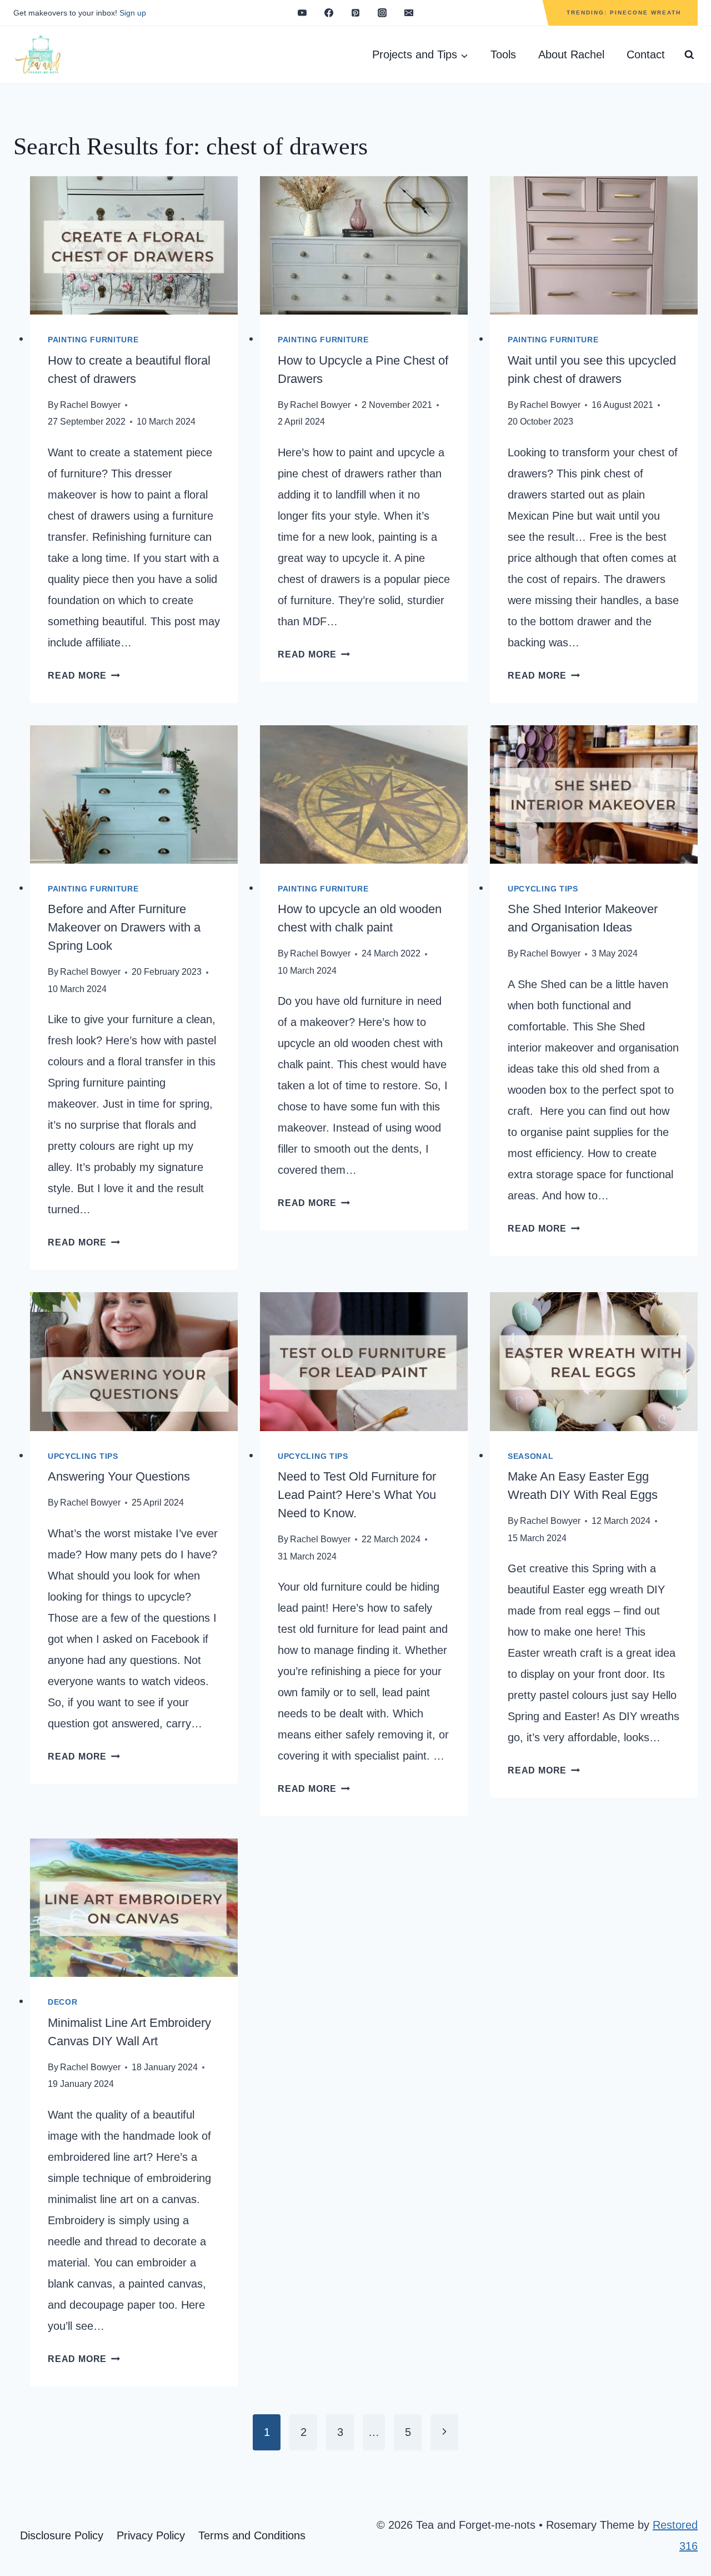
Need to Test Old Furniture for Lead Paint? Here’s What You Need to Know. (357, 1495)
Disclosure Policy (62, 2535)
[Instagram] (382, 13)
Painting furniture (93, 340)
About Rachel (571, 54)
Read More (84, 676)
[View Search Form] (689, 55)
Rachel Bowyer (90, 405)
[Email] (409, 13)
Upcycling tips (543, 889)
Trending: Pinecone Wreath (624, 13)
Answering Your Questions (119, 1476)
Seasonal (531, 1456)
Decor (63, 2002)
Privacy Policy (151, 2535)
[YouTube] (302, 13)
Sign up (133, 13)
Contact (646, 54)
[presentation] (134, 245)
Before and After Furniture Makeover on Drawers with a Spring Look (124, 927)
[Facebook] (329, 13)
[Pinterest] (355, 13)
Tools (503, 54)
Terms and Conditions (252, 2535)
